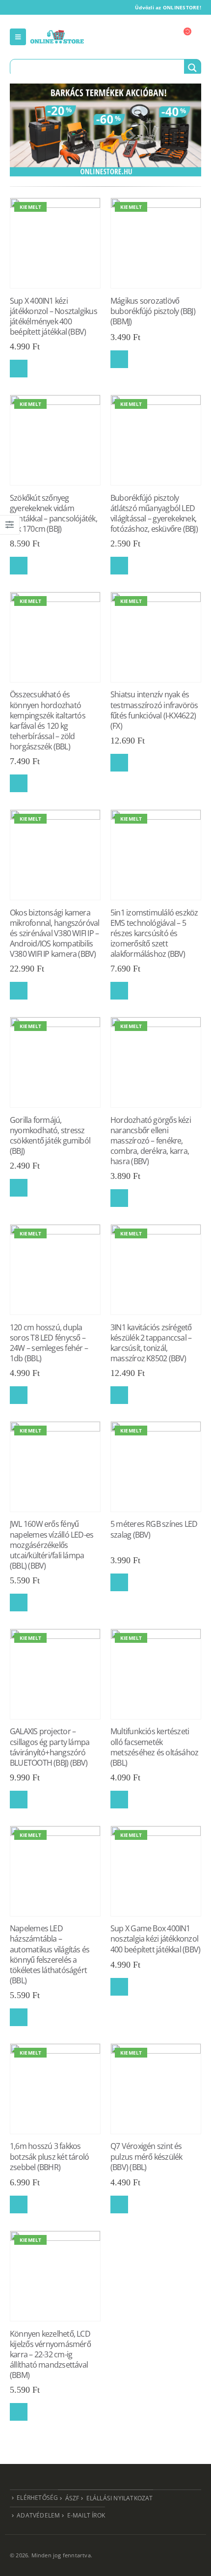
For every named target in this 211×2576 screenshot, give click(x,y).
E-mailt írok (86, 2515)
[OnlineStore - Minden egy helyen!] (57, 37)
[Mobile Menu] (18, 37)
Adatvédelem (38, 2515)
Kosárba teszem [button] (19, 369)
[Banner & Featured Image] (105, 130)
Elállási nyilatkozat (120, 2498)
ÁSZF (72, 2498)
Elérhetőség (37, 2497)
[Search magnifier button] (192, 68)
